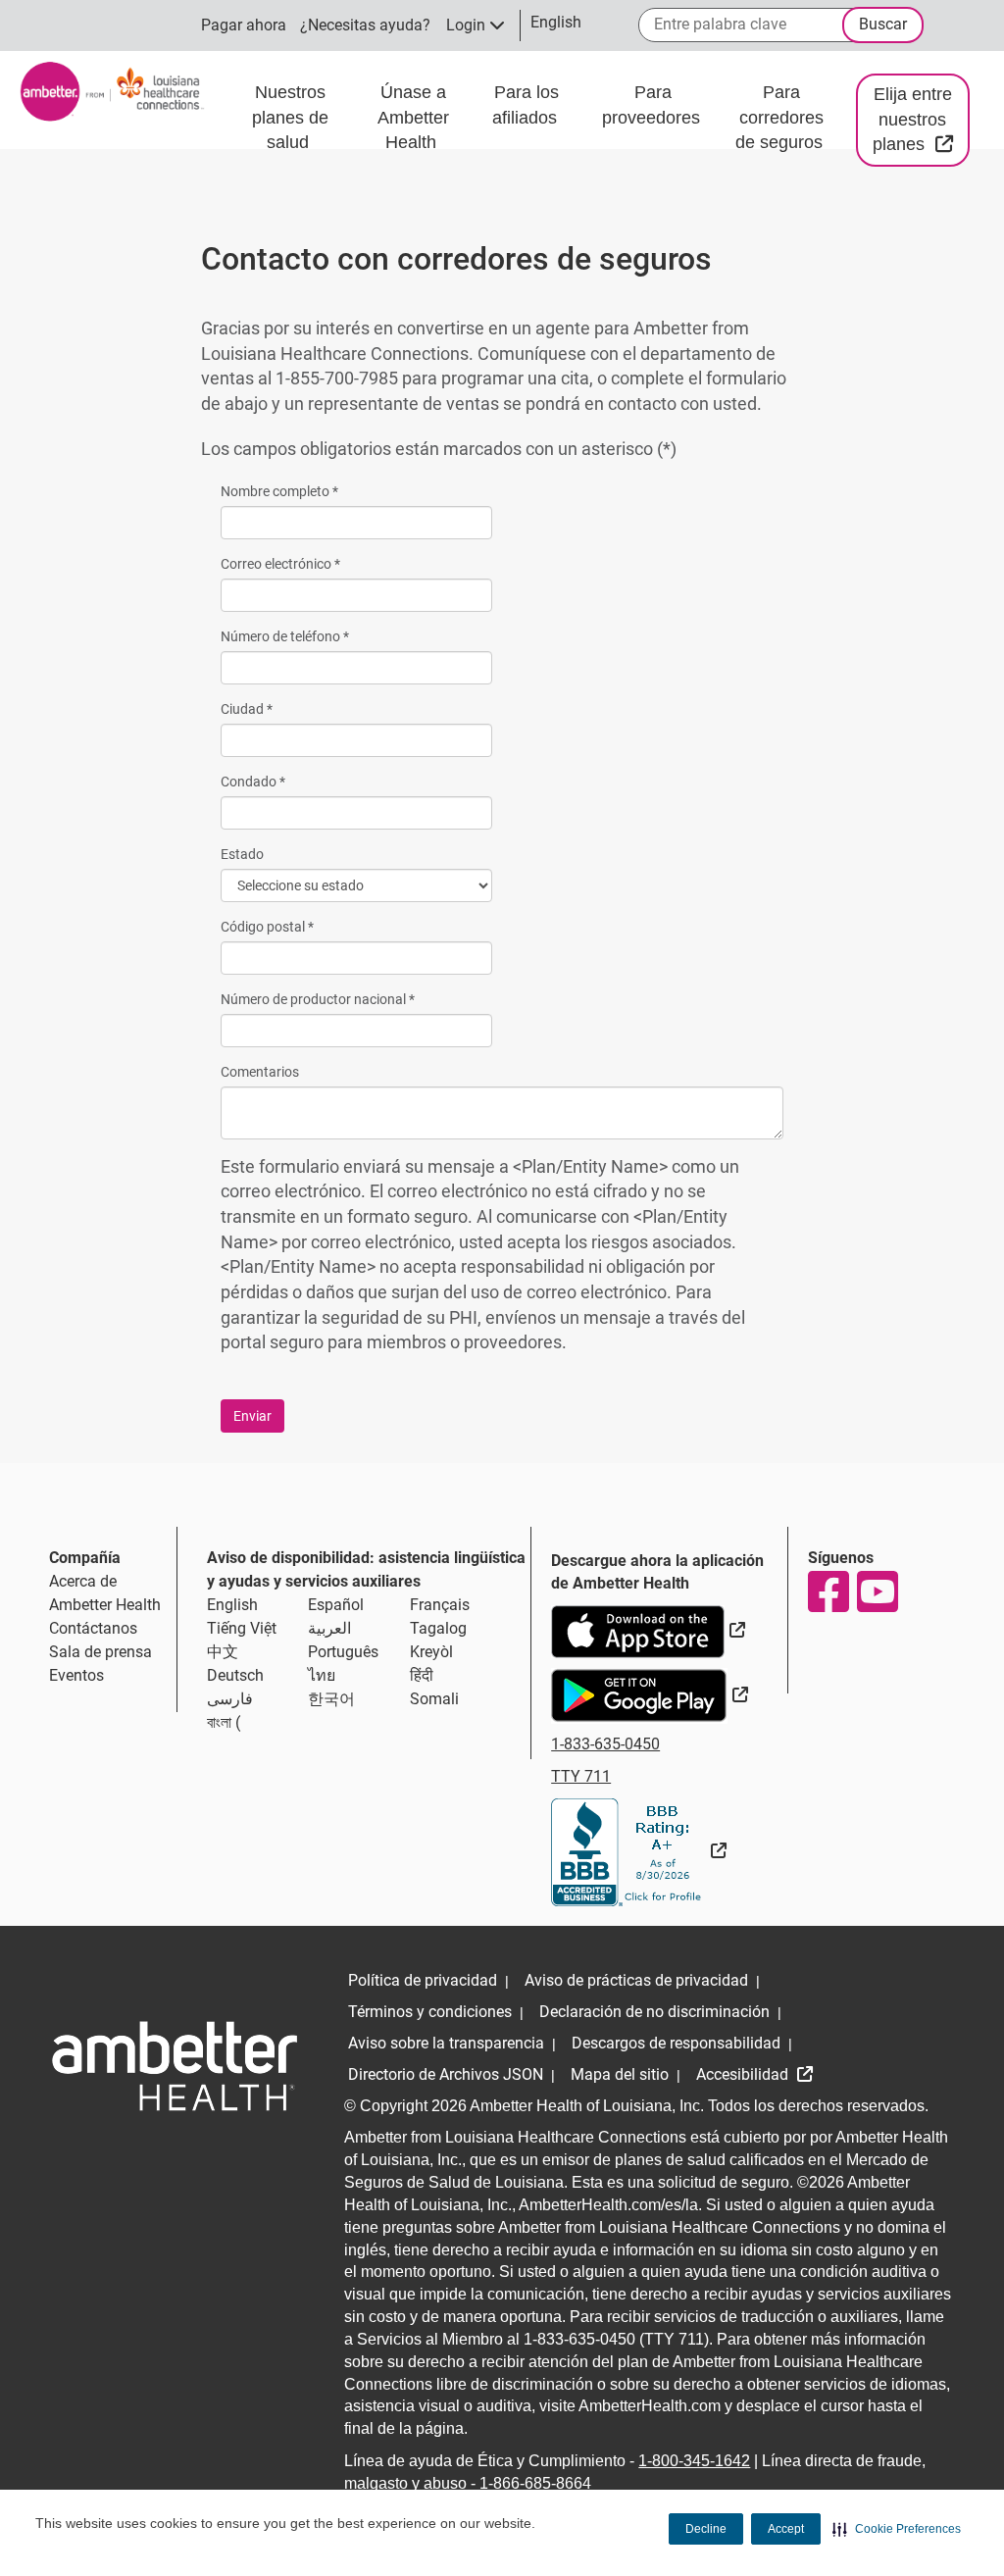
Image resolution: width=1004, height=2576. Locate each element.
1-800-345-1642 (694, 2461)
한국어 (331, 1699)
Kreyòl (431, 1652)
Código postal (267, 927)
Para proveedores (653, 105)
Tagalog (438, 1628)
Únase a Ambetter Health (413, 117)
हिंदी (422, 1675)
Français (440, 1605)
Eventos (76, 1675)
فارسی (230, 1699)
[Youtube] (877, 1591)
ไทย (322, 1675)
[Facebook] (828, 1591)
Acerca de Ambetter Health (105, 1593)
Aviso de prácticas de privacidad (636, 1980)
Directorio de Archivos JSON (446, 2074)
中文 (223, 1652)
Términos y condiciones (430, 2012)
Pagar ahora (244, 25)
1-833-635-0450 (605, 1744)
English (232, 1605)
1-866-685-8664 (535, 2483)
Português (343, 1652)
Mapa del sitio (620, 2074)
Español (336, 1605)
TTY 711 (581, 1776)
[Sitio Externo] (639, 1851)
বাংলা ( (224, 1722)
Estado (242, 854)
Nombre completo (279, 491)
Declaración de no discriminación (654, 2012)
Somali (434, 1699)
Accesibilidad (744, 2074)
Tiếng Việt (242, 1628)
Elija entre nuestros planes (921, 119)
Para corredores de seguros (781, 117)
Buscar (883, 24)
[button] (897, 2529)
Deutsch (235, 1675)
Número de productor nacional (318, 999)
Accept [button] (786, 2529)
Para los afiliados (527, 105)
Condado (253, 782)
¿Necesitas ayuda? (365, 25)
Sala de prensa (100, 1652)
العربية (329, 1628)
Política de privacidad (423, 1980)
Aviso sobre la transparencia (446, 2043)
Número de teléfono (285, 636)
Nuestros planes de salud (290, 117)
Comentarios (260, 1072)
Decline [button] (706, 2529)
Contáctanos (93, 1628)
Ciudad (247, 709)
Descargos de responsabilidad (676, 2043)
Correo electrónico (280, 564)
